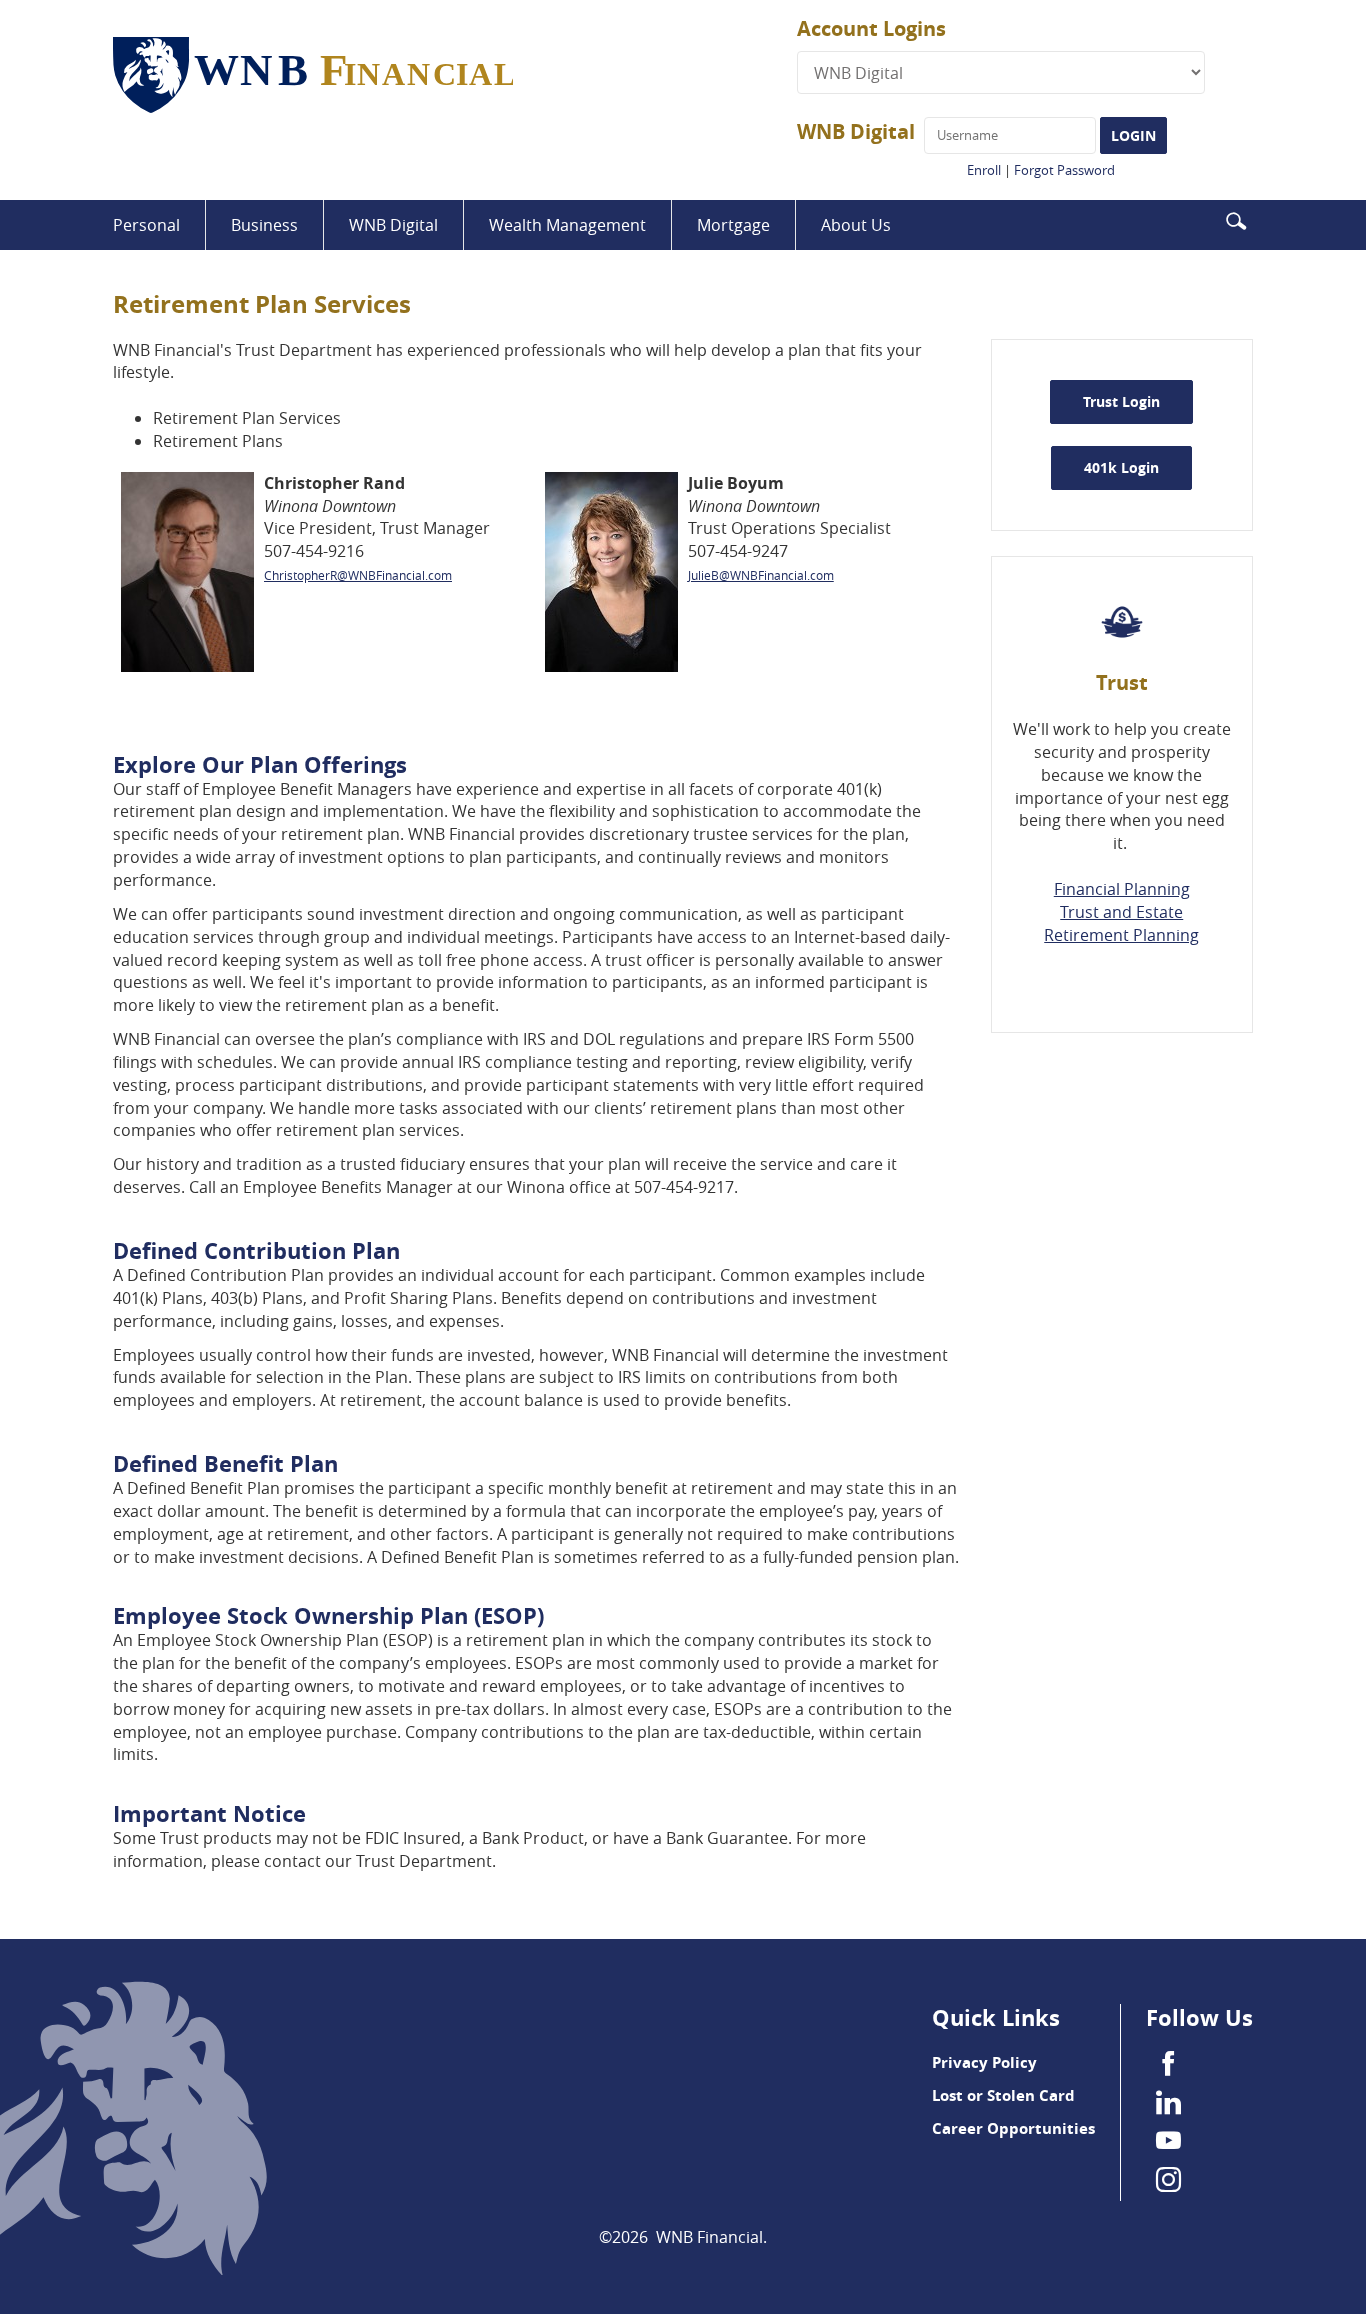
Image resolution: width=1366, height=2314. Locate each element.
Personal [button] (146, 225)
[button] (1236, 219)
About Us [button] (856, 225)
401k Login (1138, 467)
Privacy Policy (984, 2062)
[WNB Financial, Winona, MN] (455, 75)
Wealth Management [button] (567, 225)
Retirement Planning (1121, 935)
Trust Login (1121, 401)
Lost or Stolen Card (1003, 2095)
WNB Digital (856, 131)
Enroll (984, 170)
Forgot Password (1064, 170)
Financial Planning (1122, 889)
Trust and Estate (1121, 912)
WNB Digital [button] (393, 225)
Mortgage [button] (733, 225)
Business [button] (264, 225)
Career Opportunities (1013, 2128)
